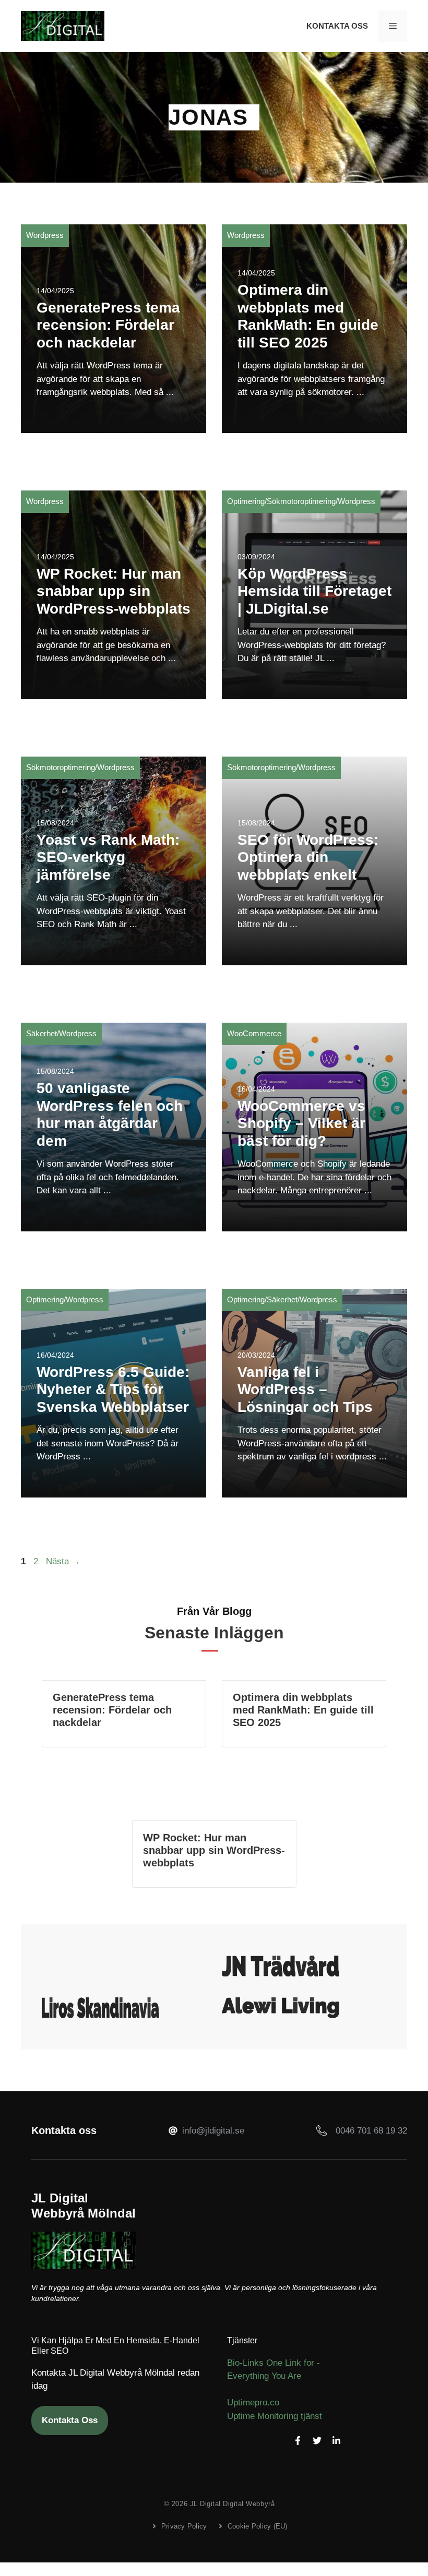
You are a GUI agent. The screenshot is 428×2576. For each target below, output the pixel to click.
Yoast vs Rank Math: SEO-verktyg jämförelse (108, 857)
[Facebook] (298, 2441)
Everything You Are (264, 2376)
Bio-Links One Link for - (274, 2363)
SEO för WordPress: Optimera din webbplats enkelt (308, 857)
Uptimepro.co (253, 2403)
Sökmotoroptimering (301, 501)
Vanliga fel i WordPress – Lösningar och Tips (305, 1389)
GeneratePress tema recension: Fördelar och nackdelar (108, 325)
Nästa (63, 1561)
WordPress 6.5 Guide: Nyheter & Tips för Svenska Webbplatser (113, 1389)
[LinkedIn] (336, 2441)
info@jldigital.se (213, 2131)
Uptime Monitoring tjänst (275, 2416)
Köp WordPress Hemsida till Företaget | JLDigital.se (314, 591)
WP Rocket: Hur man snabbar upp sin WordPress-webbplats (114, 591)
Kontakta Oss (337, 26)
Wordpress (45, 235)
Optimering (246, 501)
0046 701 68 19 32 (371, 2131)
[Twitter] (317, 2441)
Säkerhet (41, 1033)
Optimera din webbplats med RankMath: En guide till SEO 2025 (303, 1710)
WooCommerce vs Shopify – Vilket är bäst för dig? (301, 1123)
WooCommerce (254, 1033)
